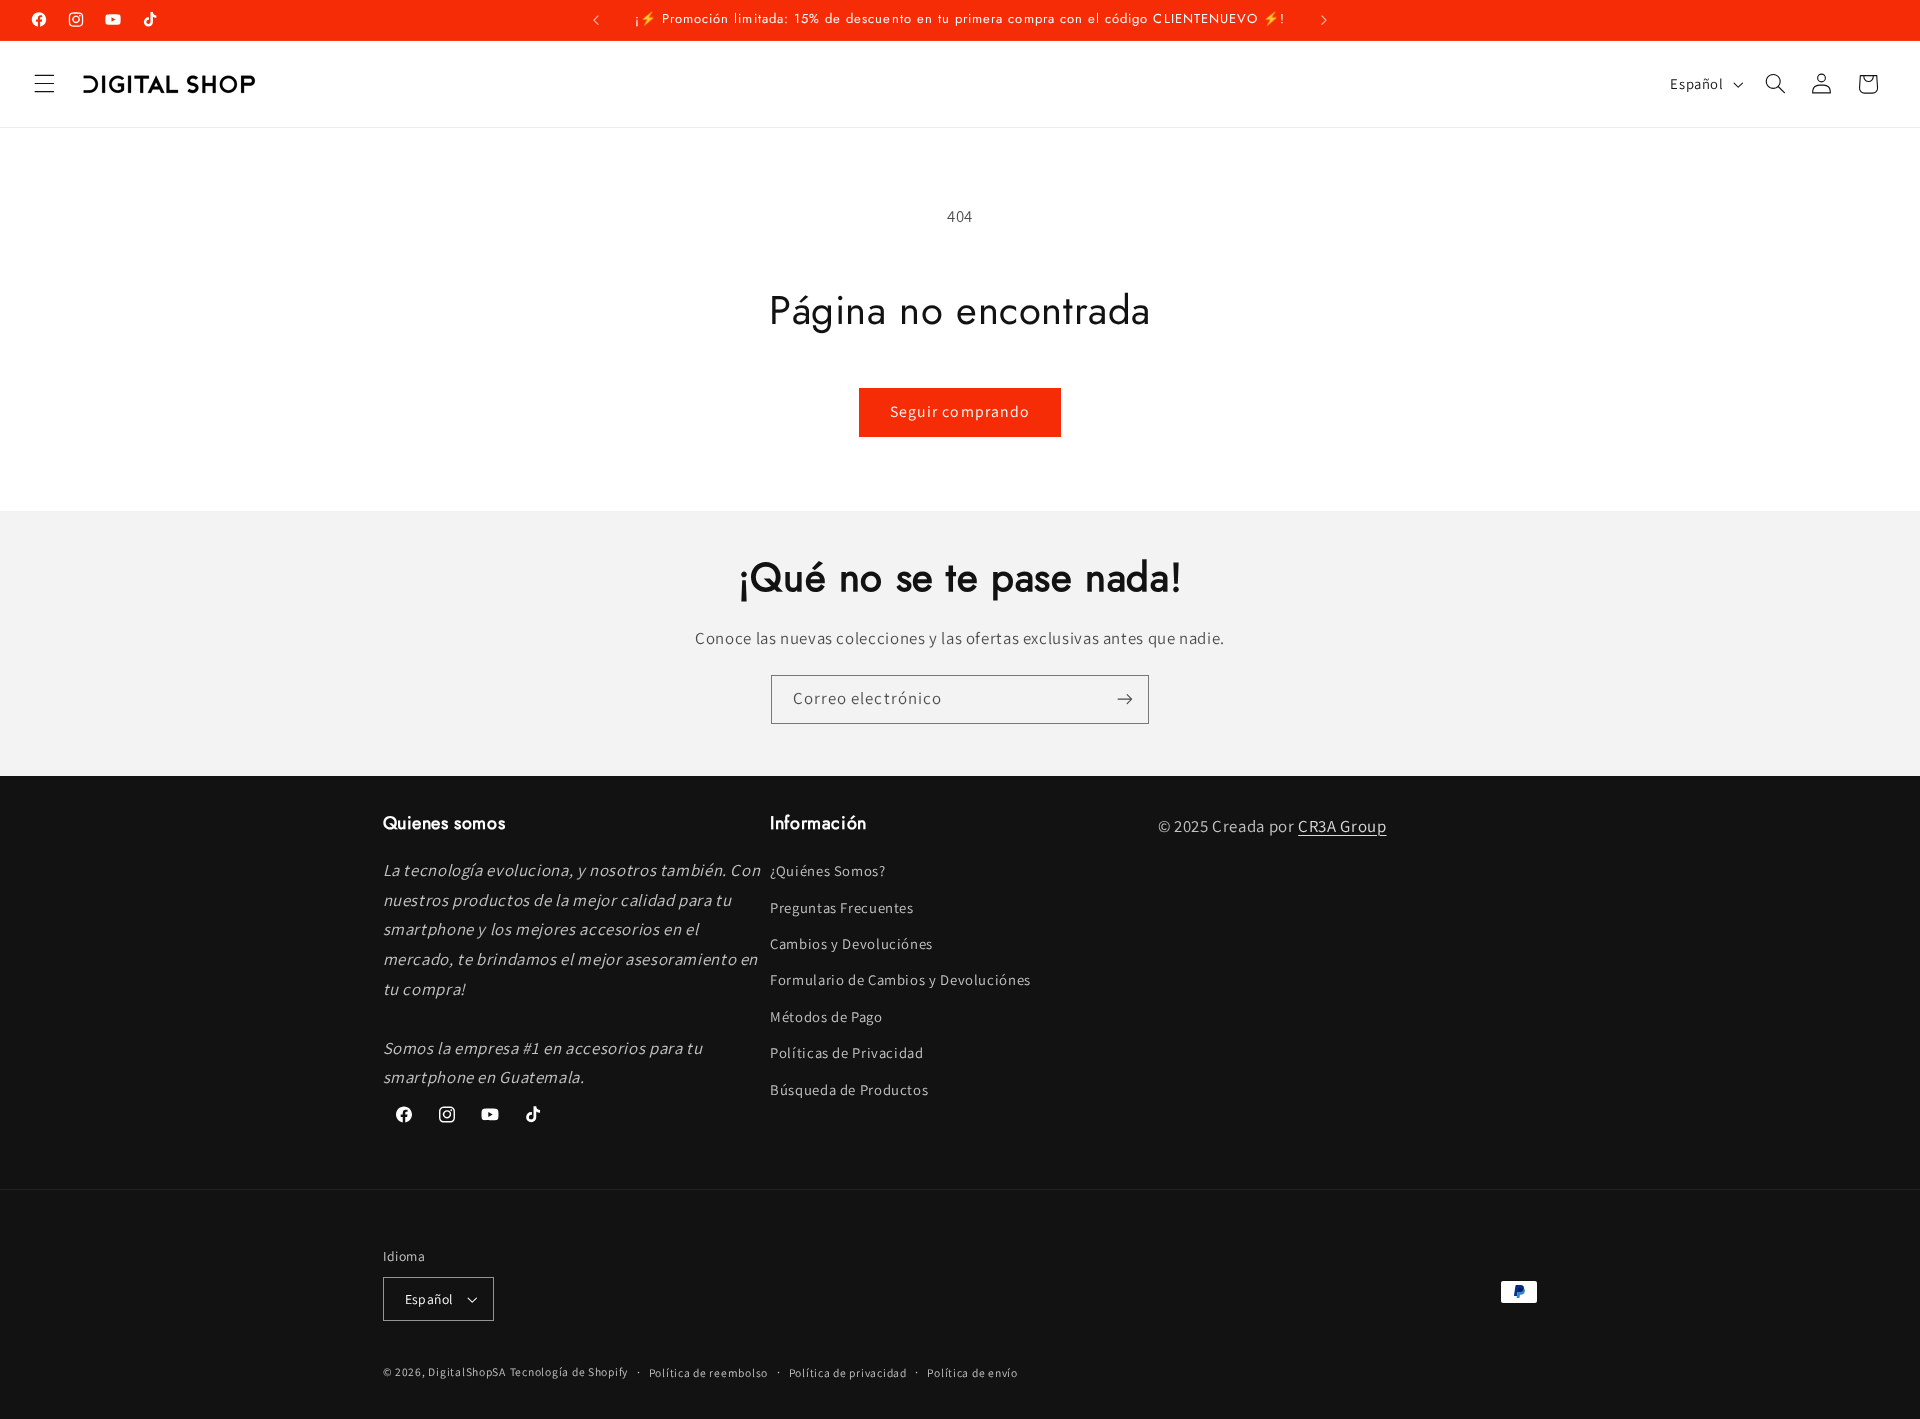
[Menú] (44, 84)
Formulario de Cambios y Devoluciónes (900, 980)
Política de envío (972, 1372)
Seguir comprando (960, 411)
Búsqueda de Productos (849, 1089)
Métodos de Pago (826, 1016)
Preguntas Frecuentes (842, 907)
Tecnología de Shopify (569, 1371)
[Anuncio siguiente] (1324, 20)
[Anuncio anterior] (596, 20)
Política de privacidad (848, 1372)
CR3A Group (1342, 826)
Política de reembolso (708, 1372)
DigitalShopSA (467, 1371)
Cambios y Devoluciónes (851, 943)
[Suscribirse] (1125, 699)
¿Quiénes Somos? (827, 870)
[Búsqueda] (1775, 84)
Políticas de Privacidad (847, 1052)
